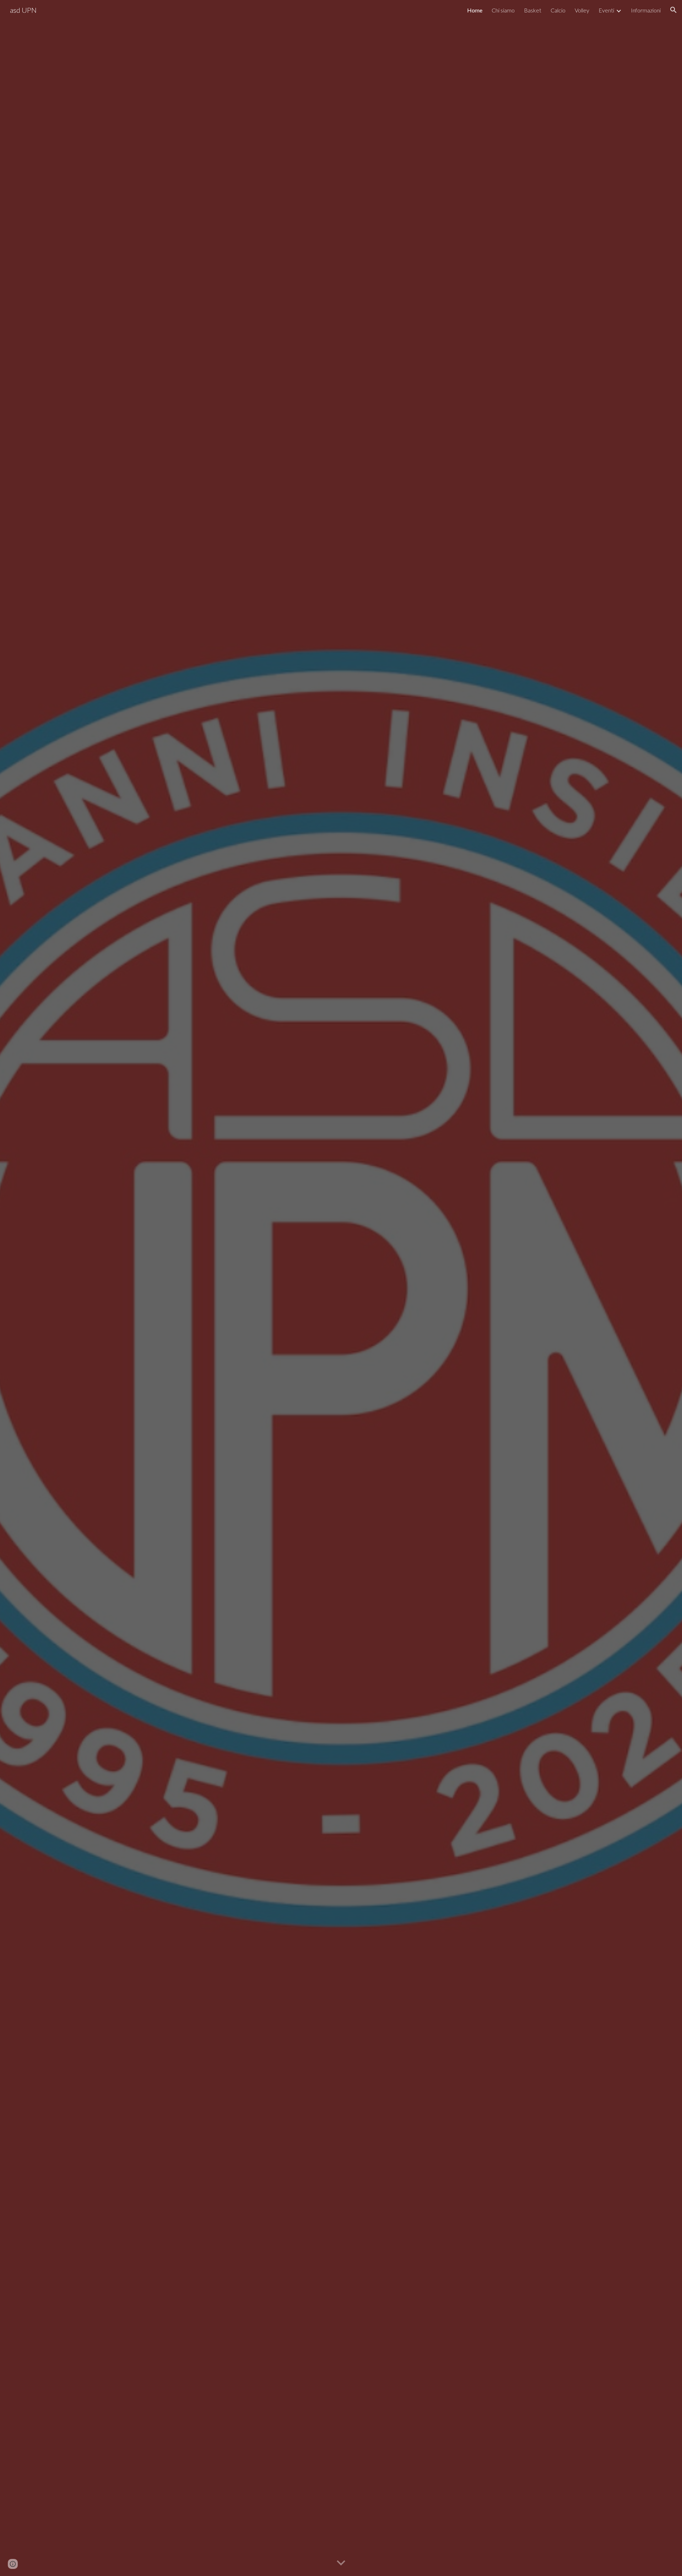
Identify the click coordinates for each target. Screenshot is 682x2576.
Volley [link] (582, 10)
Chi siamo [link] (503, 10)
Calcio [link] (558, 10)
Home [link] (475, 10)
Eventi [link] (606, 10)
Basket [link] (533, 10)
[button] (673, 10)
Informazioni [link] (646, 10)
